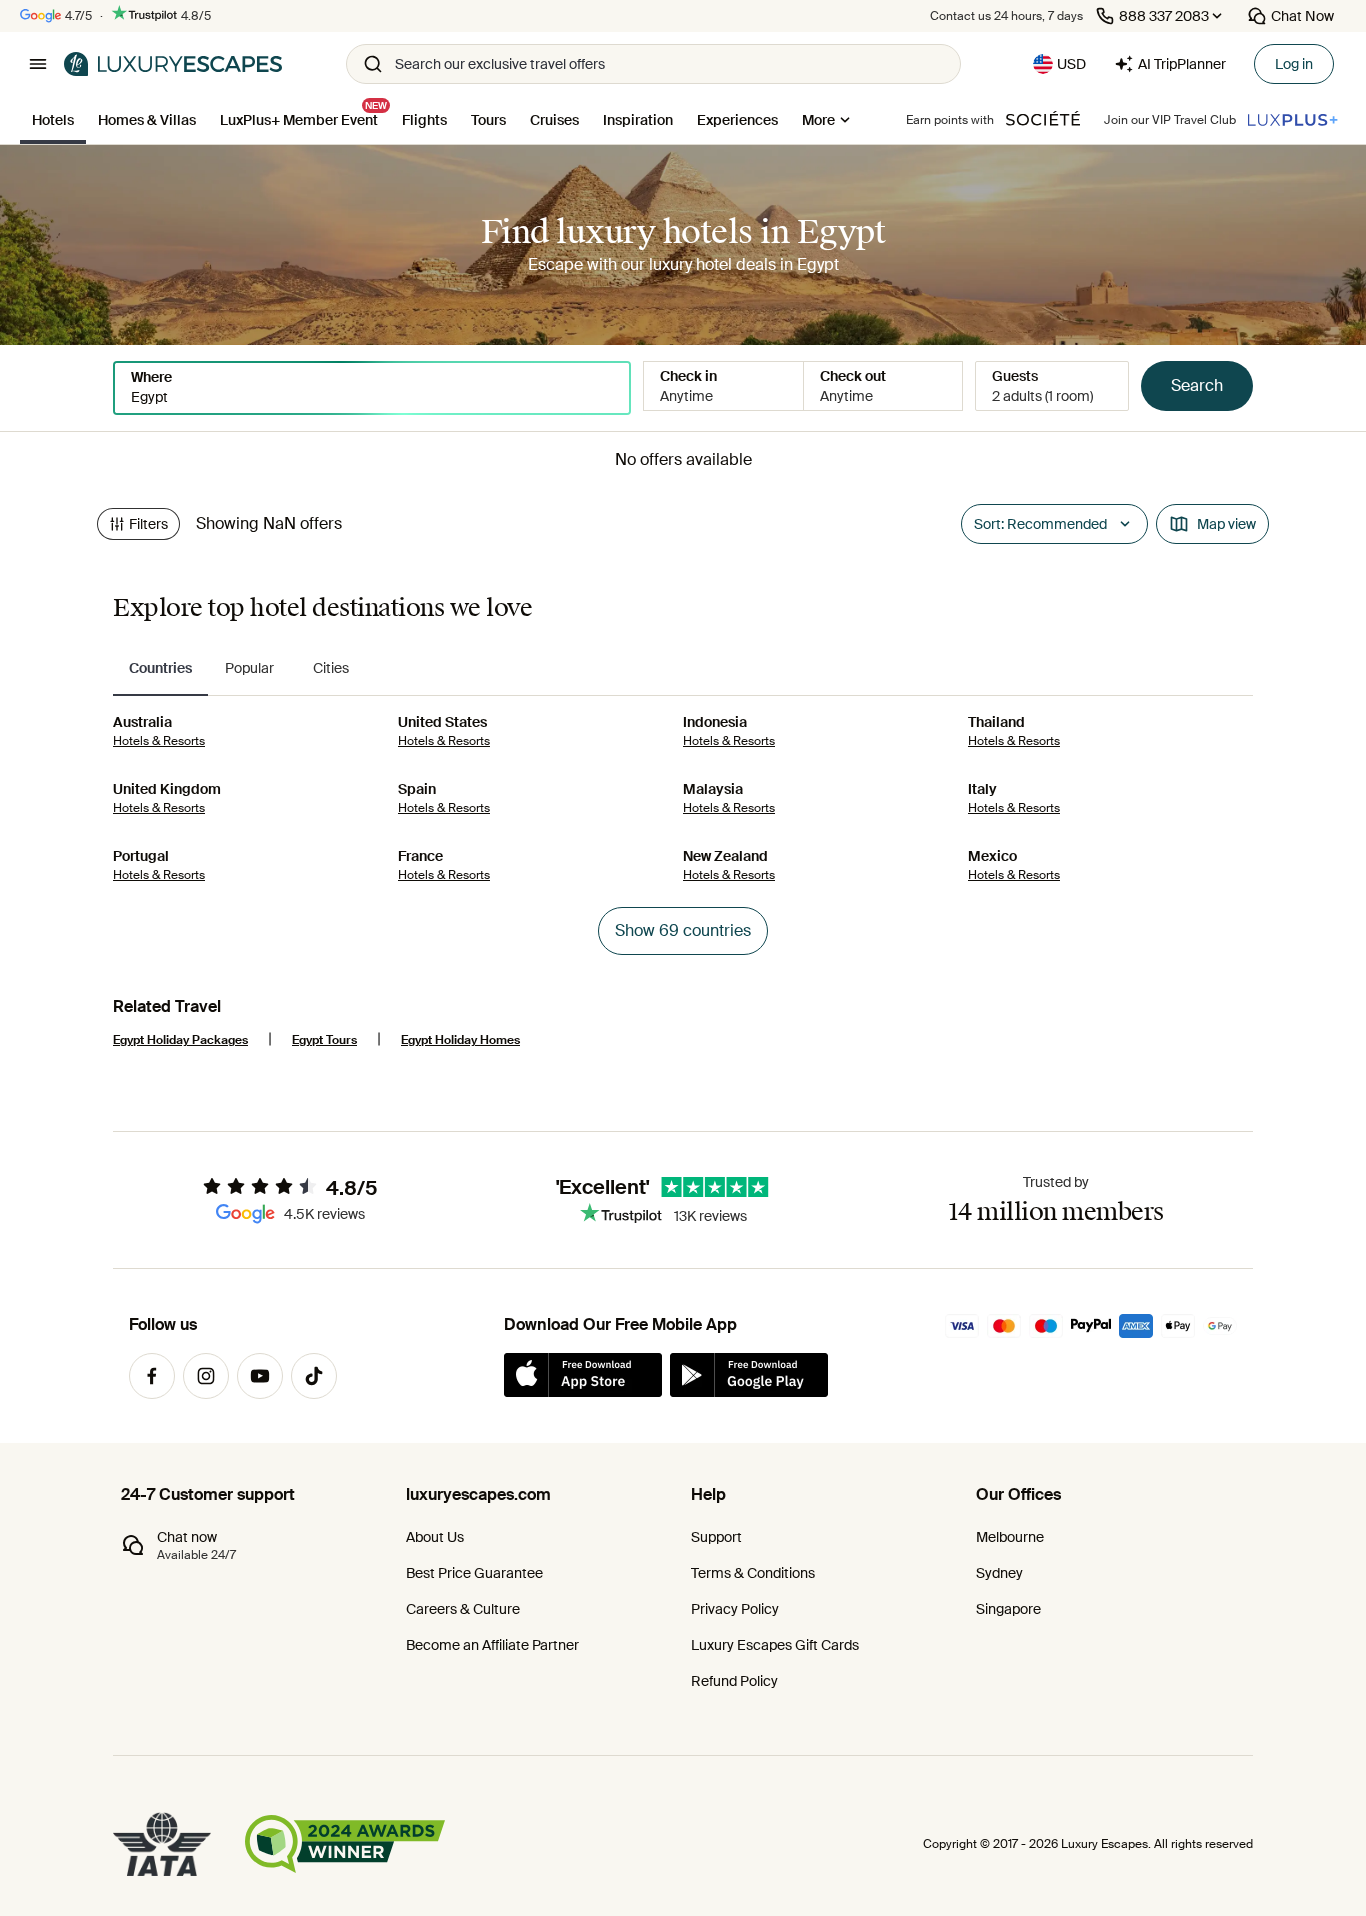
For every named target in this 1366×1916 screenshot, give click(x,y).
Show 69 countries (683, 930)
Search (1197, 385)
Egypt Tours (324, 1040)
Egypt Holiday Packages (180, 1040)
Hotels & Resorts (159, 741)
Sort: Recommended (1040, 524)
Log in (1294, 64)
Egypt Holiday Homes (460, 1040)
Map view (1226, 524)
